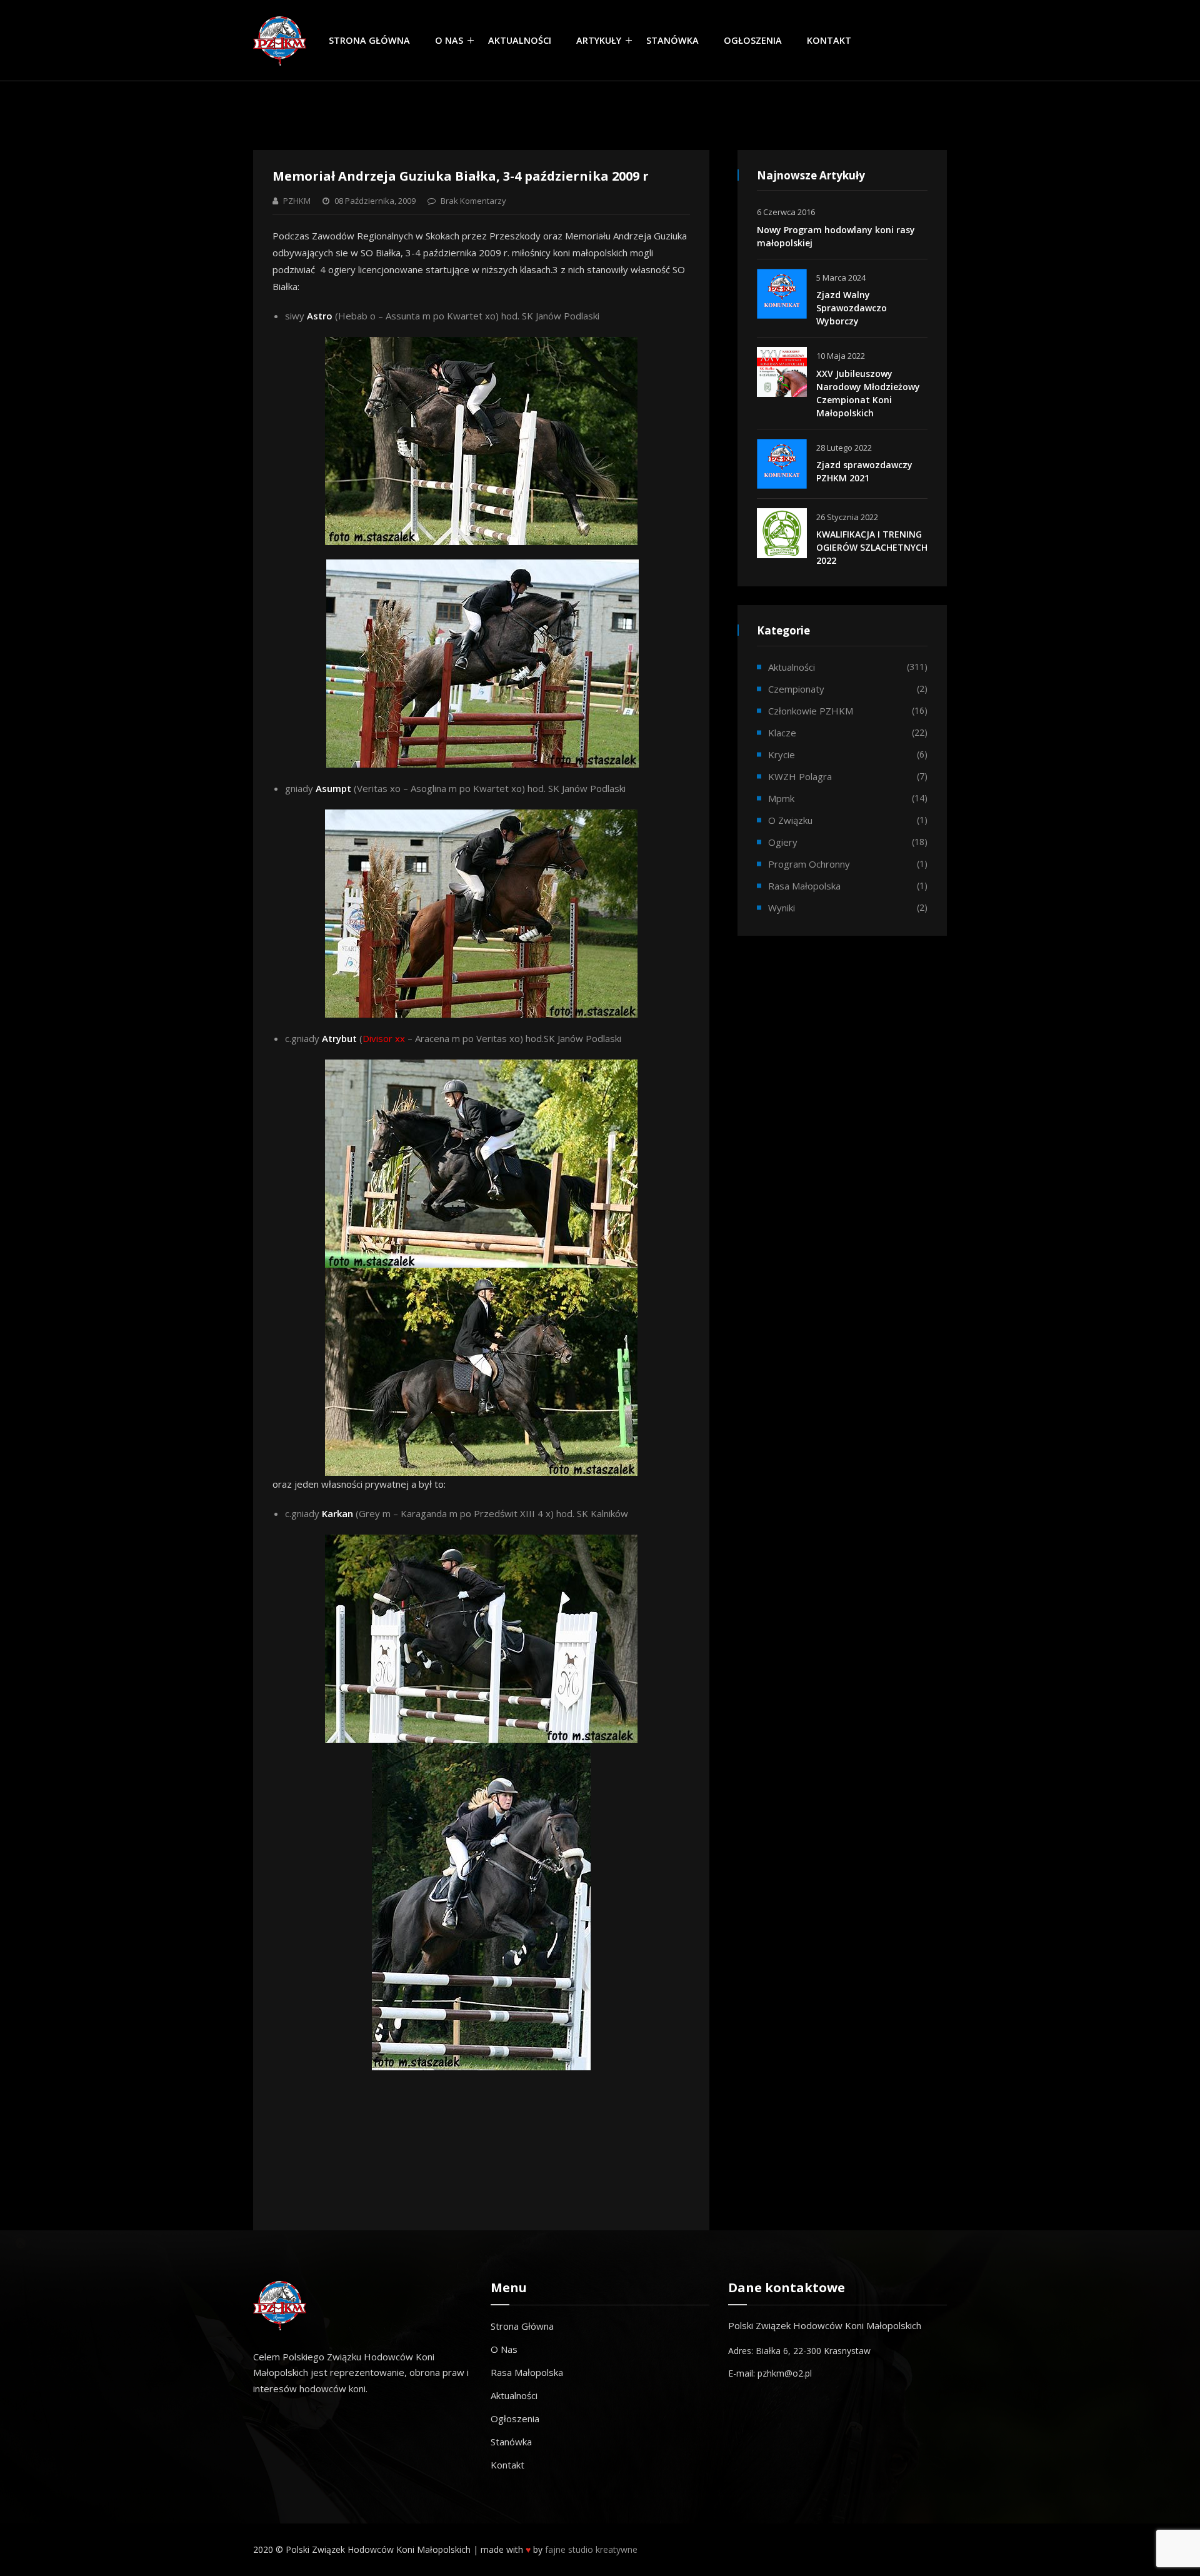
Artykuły (599, 40)
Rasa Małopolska (527, 2372)
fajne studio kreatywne (591, 2549)
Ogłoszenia (753, 40)
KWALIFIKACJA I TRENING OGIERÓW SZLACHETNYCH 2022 (872, 547)
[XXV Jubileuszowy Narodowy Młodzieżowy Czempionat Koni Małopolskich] (782, 372)
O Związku (790, 820)
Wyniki (782, 908)
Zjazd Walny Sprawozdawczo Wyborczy (852, 308)
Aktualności (520, 40)
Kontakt (829, 40)
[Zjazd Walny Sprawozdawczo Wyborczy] (782, 294)
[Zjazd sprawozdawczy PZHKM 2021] (782, 464)
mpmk (781, 798)
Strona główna (369, 40)
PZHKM (297, 201)
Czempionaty (796, 689)
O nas (449, 40)
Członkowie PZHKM (811, 711)
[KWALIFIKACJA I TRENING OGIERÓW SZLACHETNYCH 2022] (782, 533)
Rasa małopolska (804, 886)
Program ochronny (809, 864)
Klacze (782, 733)
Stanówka (672, 40)
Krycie (782, 754)
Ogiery (783, 842)
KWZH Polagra (800, 776)
